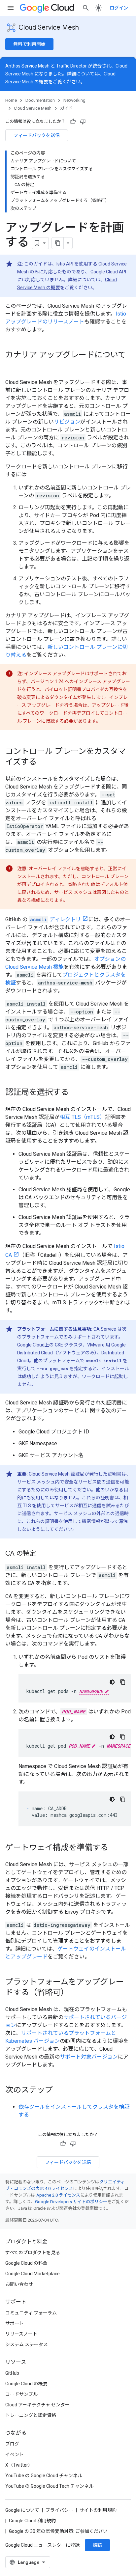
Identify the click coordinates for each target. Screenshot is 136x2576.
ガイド (67, 108)
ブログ (12, 2444)
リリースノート (21, 2334)
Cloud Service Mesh (49, 28)
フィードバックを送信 (37, 135)
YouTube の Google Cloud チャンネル (44, 2476)
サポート (15, 2323)
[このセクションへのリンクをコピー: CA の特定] (43, 1554)
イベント (15, 2454)
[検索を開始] (86, 8)
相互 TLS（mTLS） (82, 1117)
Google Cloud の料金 (26, 2263)
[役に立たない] (83, 122)
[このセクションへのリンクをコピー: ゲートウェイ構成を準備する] (115, 1848)
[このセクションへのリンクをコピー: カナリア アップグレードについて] (12, 366)
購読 (97, 2545)
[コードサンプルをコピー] (123, 1682)
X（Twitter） (19, 2465)
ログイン (119, 8)
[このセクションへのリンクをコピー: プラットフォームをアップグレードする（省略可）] (75, 1993)
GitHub (12, 2373)
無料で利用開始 (29, 44)
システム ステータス (27, 2344)
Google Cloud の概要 (26, 2384)
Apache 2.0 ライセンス (58, 2195)
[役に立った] (73, 122)
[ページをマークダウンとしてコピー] (58, 243)
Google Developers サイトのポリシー (71, 2202)
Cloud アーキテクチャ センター (37, 2405)
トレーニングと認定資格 (31, 2415)
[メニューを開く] (11, 8)
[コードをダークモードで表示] (112, 1682)
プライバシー (59, 2510)
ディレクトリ (55, 919)
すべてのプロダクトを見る (33, 2253)
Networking (74, 100)
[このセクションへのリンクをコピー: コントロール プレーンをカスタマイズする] (43, 762)
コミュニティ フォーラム (31, 2313)
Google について (22, 2510)
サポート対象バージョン (89, 2057)
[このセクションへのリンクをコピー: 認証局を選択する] (75, 1093)
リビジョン (67, 422)
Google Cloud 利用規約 (32, 2521)
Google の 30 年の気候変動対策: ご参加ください (58, 2531)
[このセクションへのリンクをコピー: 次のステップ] (59, 2091)
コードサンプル (21, 2394)
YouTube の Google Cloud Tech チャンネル (49, 2486)
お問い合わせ (19, 2284)
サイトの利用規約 (98, 2510)
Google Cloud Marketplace (33, 2274)
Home (11, 100)
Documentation (40, 100)
